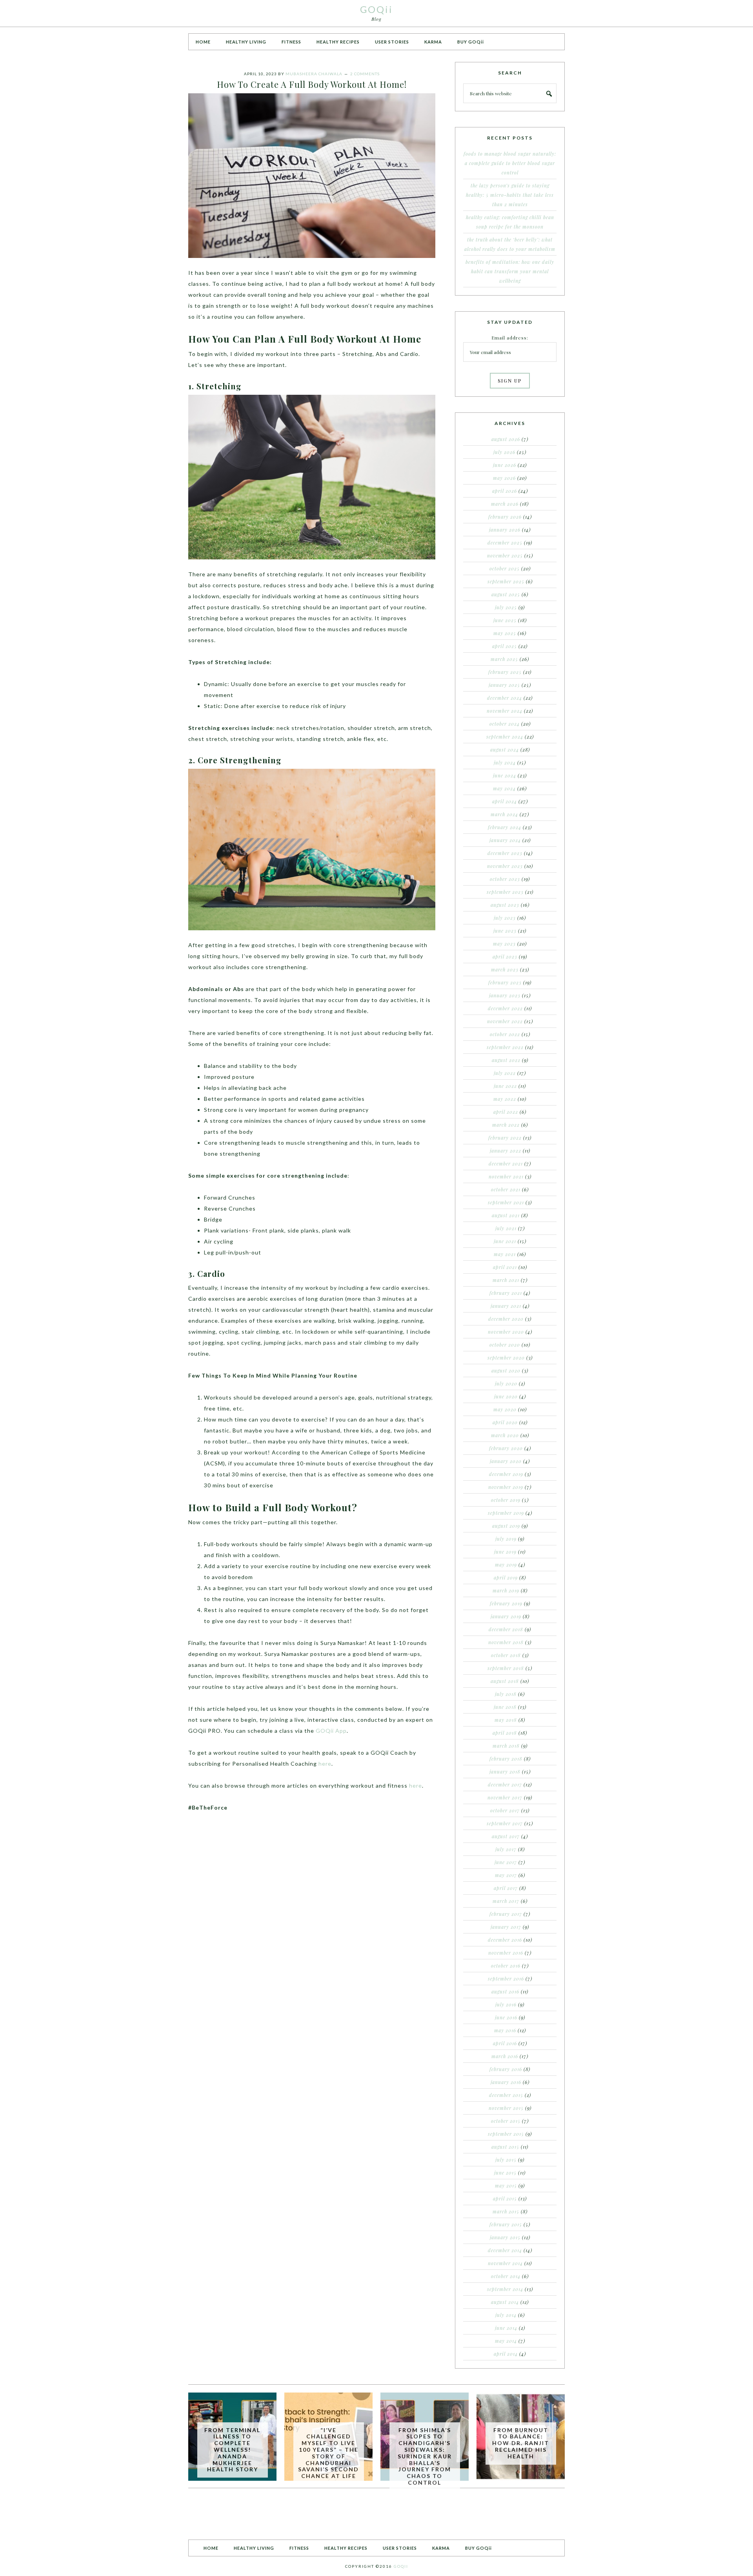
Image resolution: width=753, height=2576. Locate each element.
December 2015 (506, 2095)
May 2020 (505, 1409)
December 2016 (505, 1940)
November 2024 (505, 711)
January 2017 (506, 1927)
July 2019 (506, 1539)
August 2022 (506, 1060)
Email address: (510, 338)
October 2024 (505, 724)
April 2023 (505, 957)
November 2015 (506, 2108)
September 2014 (505, 2289)
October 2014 (506, 2276)
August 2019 (506, 1526)
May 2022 (505, 1099)
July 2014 (506, 2315)
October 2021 (506, 1189)
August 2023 (505, 905)
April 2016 (505, 2043)
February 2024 (505, 827)
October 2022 (505, 1034)
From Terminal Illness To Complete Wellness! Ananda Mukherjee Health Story (232, 2450)
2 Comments (365, 74)
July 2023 (505, 918)
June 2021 (505, 1241)
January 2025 (504, 685)
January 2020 (506, 1461)
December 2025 (505, 543)
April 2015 (505, 2198)
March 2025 (504, 659)
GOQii (376, 9)
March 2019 (506, 1590)
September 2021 (506, 1202)
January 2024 (505, 840)
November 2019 (506, 1487)
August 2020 (506, 1371)
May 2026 (504, 478)
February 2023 (505, 982)
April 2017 (506, 1888)
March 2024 (504, 814)
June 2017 (506, 1862)
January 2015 (505, 2237)
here (325, 1764)
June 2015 (505, 2173)
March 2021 (506, 1280)
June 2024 (505, 775)
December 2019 (506, 1474)
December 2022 (505, 1008)
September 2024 (505, 737)
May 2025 (505, 633)
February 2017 (506, 1914)
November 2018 (506, 1642)
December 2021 (506, 1164)
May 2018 (506, 1720)
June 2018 (505, 1707)
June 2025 (505, 620)
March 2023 (505, 969)
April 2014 (506, 2354)
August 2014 (505, 2302)
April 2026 (505, 491)
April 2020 (505, 1422)
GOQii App (331, 1731)
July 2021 (506, 1228)
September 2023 (505, 892)
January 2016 (506, 2082)
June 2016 (506, 2017)
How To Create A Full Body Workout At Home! (312, 84)
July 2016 (506, 2004)
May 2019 (506, 1565)
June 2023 (505, 931)
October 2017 (505, 1810)
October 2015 (506, 2121)
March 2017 (506, 1901)
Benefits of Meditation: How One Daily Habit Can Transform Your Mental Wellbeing (510, 271)
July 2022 (505, 1073)
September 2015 (506, 2134)
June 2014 (506, 2328)
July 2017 (506, 1849)
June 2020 (506, 1396)
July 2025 (506, 607)
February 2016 (506, 2069)
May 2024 (504, 788)
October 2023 (505, 879)
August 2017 (506, 1836)
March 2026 (505, 504)
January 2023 (505, 995)
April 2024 (505, 801)
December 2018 (506, 1629)
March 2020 (505, 1435)
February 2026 (505, 517)
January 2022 (506, 1151)
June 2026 (505, 465)
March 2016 (505, 2056)
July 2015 (506, 2160)
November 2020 (506, 1332)
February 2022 (505, 1138)
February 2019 (506, 1603)
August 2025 (506, 594)
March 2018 (506, 1746)
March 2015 (506, 2211)
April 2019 (506, 1578)
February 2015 (506, 2224)
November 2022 (505, 1021)
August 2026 (506, 439)
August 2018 (505, 1681)
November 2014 (505, 2263)
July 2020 (506, 1383)
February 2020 (506, 1448)
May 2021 (505, 1254)
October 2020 (505, 1345)
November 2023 (505, 866)
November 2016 (506, 1953)
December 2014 (505, 2250)
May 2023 (504, 944)
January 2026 (505, 530)
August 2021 (506, 1215)
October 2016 (506, 1966)
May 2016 (505, 2030)
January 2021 (506, 1306)
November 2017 (505, 1797)
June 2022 (505, 1086)
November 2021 (506, 1176)
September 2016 (506, 1979)
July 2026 (504, 452)
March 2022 (506, 1125)
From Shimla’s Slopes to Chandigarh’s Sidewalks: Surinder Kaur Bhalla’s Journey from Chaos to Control (425, 2456)
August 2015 (505, 2147)
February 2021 (506, 1293)
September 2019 (506, 1513)
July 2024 (505, 762)
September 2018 (506, 1668)
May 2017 (506, 1875)
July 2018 (506, 1694)
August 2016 (505, 1991)
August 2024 (505, 750)
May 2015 (506, 2186)
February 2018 (506, 1759)
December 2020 (506, 1319)
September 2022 (505, 1047)
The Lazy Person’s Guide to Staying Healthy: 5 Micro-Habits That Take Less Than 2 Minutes (510, 195)
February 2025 (505, 672)
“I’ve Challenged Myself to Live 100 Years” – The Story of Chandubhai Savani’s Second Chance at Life (328, 2453)
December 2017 (505, 1785)
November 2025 (505, 556)
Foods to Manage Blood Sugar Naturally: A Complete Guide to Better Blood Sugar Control (510, 163)
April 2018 (505, 1733)
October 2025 (505, 568)
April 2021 (505, 1267)
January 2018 (505, 1772)
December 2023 (505, 853)
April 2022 (506, 1112)
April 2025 (505, 646)
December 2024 (505, 698)
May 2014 (506, 2341)
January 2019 (506, 1616)
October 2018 (506, 1655)
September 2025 (506, 581)
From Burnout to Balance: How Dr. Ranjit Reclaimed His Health (521, 2443)
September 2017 (505, 1823)
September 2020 (506, 1358)
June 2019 (505, 1552)
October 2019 (506, 1500)
